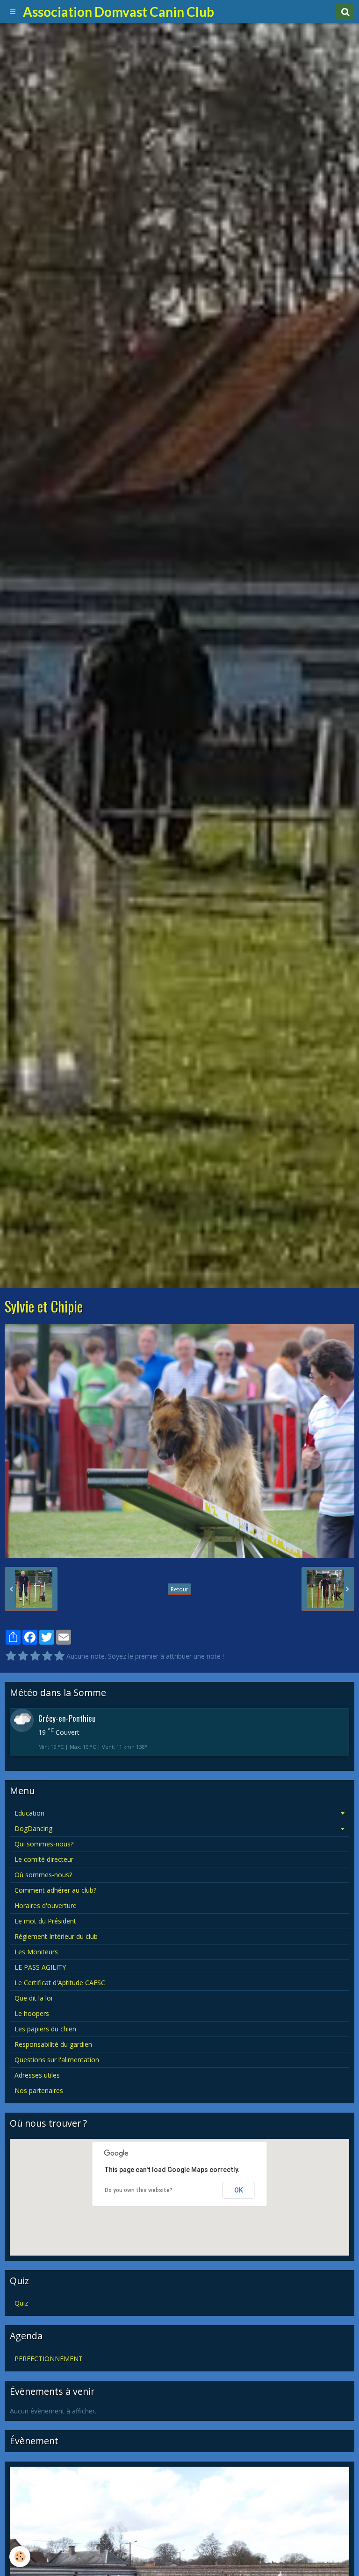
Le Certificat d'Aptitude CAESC (60, 1983)
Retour (179, 1589)
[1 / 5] (11, 1656)
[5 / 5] (59, 1656)
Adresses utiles (37, 2075)
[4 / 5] (47, 1656)
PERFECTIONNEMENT (49, 2359)
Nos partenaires (39, 2090)
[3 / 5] (35, 1656)
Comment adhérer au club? (55, 1890)
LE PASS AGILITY (40, 1967)
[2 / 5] (23, 1656)
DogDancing (33, 1828)
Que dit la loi (33, 1998)
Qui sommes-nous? (44, 1844)
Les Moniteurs (36, 1952)
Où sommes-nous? (43, 1875)
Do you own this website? (139, 2190)
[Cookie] (20, 2557)
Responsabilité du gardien (53, 2044)
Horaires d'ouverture (46, 1905)
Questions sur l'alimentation (57, 2060)
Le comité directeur (44, 1859)
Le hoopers (32, 2013)
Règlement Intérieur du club (56, 1936)
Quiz (21, 2303)
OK (239, 2190)
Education (29, 1813)
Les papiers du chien (45, 2029)
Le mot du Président (45, 1921)
